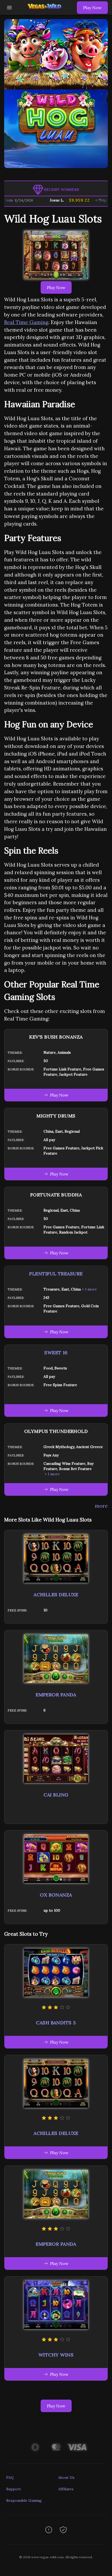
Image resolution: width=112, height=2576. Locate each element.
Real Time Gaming (26, 322)
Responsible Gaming (24, 2500)
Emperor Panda (56, 1695)
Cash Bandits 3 (56, 2023)
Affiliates (66, 2489)
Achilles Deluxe (56, 1595)
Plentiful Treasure (56, 1274)
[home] (46, 11)
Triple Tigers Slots (94, 200)
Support (14, 2489)
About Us (66, 2477)
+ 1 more (89, 1289)
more (101, 1506)
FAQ (10, 2477)
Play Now (92, 8)
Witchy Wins (56, 2355)
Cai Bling (56, 1795)
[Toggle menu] (9, 8)
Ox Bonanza (56, 1895)
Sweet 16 (56, 1353)
